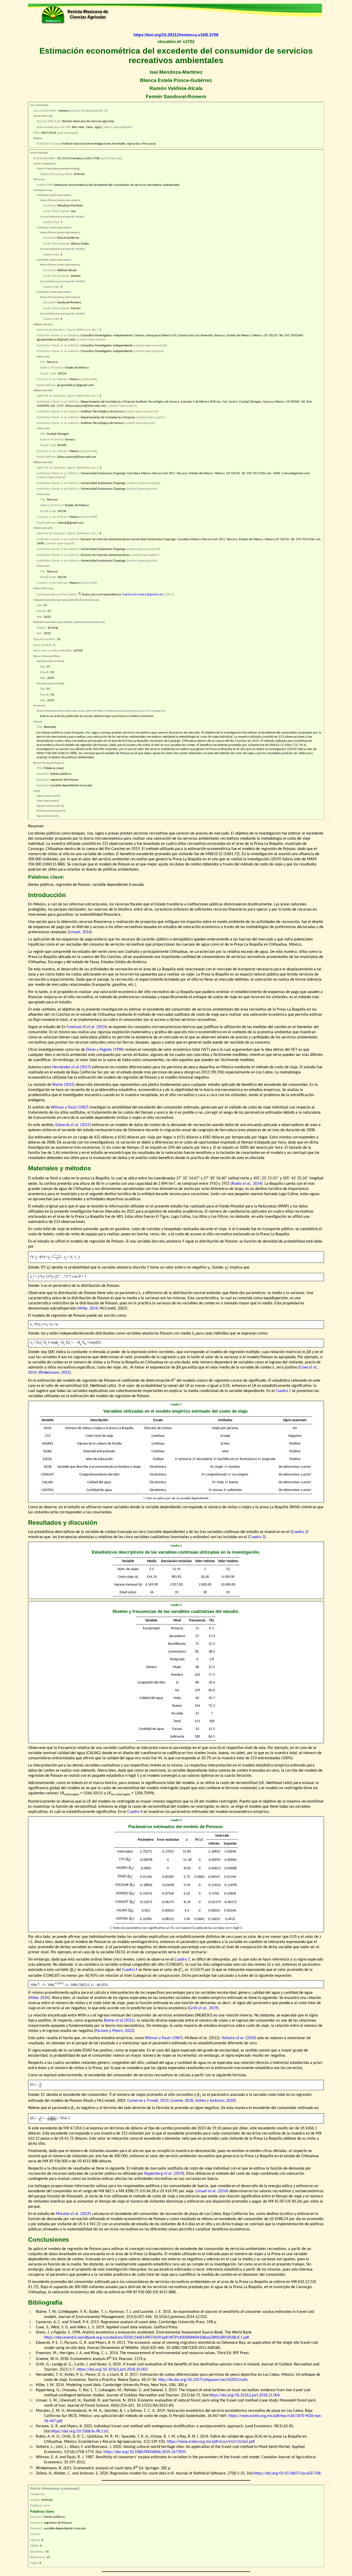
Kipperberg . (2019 (164, 2174)
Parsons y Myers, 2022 (114, 2031)
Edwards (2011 (73, 1125)
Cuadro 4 (135, 1812)
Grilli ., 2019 (203, 2008)
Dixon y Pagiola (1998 (104, 1050)
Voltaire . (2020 (238, 2038)
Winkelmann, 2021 (54, 1373)
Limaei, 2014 (80, 932)
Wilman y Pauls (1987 (69, 1107)
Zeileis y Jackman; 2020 (215, 2101)
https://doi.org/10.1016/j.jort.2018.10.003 (112, 2370)
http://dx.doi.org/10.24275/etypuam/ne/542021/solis (203, 2380)
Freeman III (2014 (86, 1027)
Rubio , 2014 (247, 1184)
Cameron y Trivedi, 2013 (148, 2101)
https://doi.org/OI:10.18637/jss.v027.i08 (287, 2473)
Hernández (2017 (71, 1067)
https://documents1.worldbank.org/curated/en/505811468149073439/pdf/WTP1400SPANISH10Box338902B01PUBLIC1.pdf (146, 2338)
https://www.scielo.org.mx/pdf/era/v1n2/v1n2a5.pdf (211, 2442)
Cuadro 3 (257, 1537)
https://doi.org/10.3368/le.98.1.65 (79, 2431)
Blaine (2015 (63, 1085)
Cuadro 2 (300, 1532)
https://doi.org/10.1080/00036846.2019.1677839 (144, 2452)
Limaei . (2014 (211, 2191)
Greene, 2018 (182, 2101)
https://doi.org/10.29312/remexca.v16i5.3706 (176, 35)
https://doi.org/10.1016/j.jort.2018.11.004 (244, 2395)
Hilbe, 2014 (88, 1308)
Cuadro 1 (283, 1391)
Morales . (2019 (73, 2214)
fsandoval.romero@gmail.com (143, 595)
